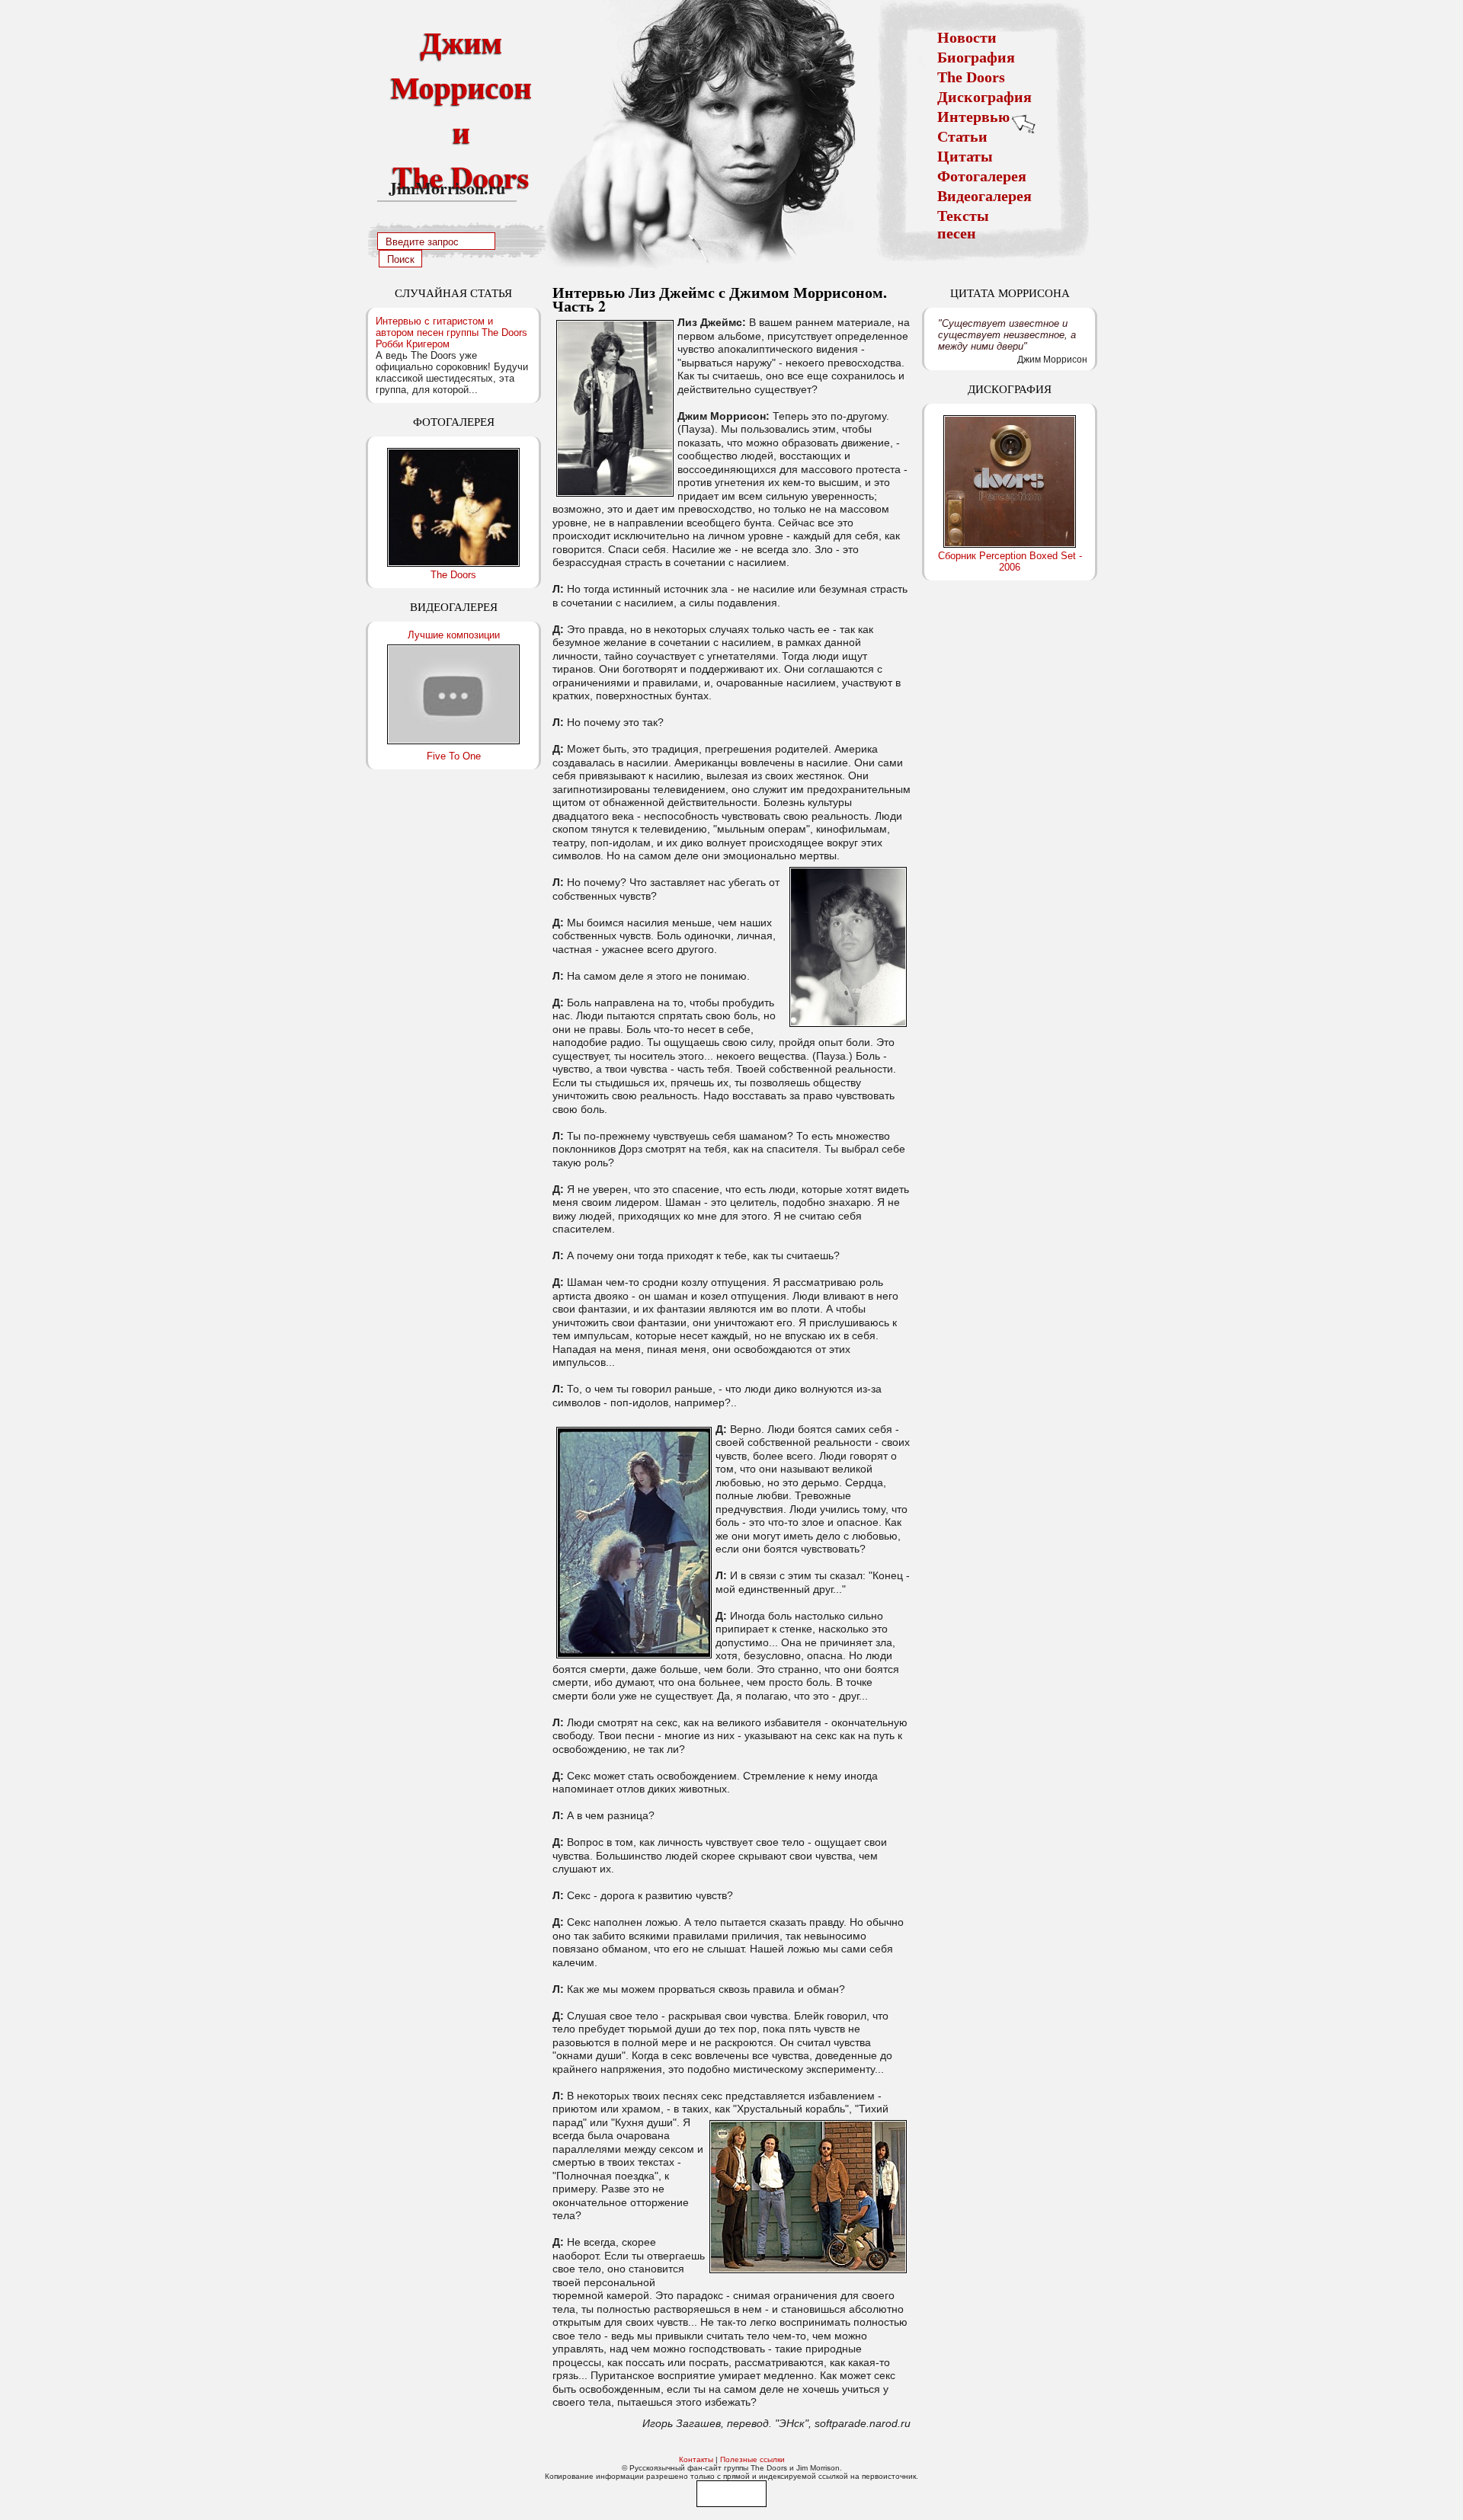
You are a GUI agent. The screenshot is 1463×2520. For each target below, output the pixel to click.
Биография (976, 57)
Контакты (696, 2459)
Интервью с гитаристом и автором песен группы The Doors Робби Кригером (451, 333)
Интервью (973, 117)
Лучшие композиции (454, 635)
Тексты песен (963, 224)
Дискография (984, 97)
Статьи (962, 136)
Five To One (454, 756)
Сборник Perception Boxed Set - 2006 (1010, 561)
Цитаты (965, 156)
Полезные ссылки (752, 2459)
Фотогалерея (982, 176)
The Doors (971, 77)
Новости (967, 37)
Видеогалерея (984, 196)
